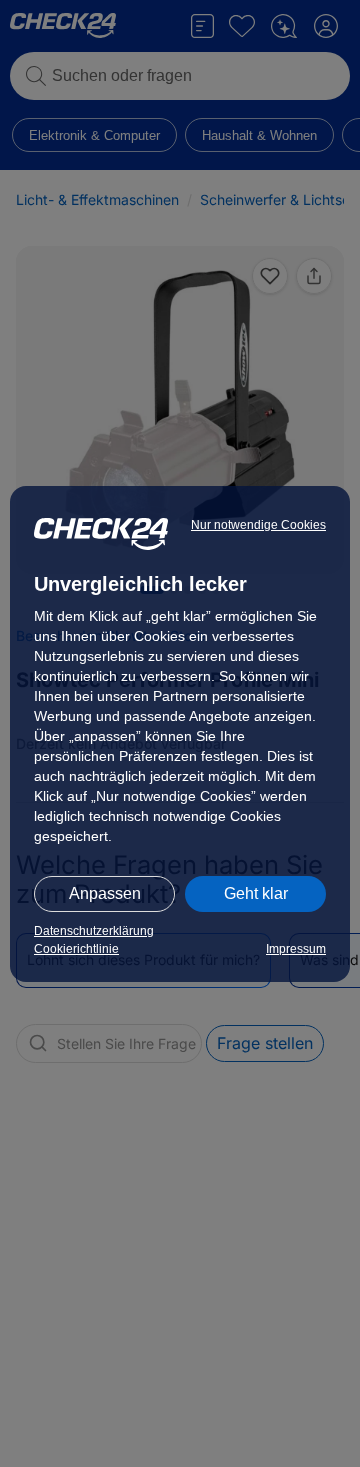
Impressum (296, 949)
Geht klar (256, 893)
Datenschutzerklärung (94, 931)
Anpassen (105, 893)
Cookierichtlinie (76, 949)
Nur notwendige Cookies (258, 525)
